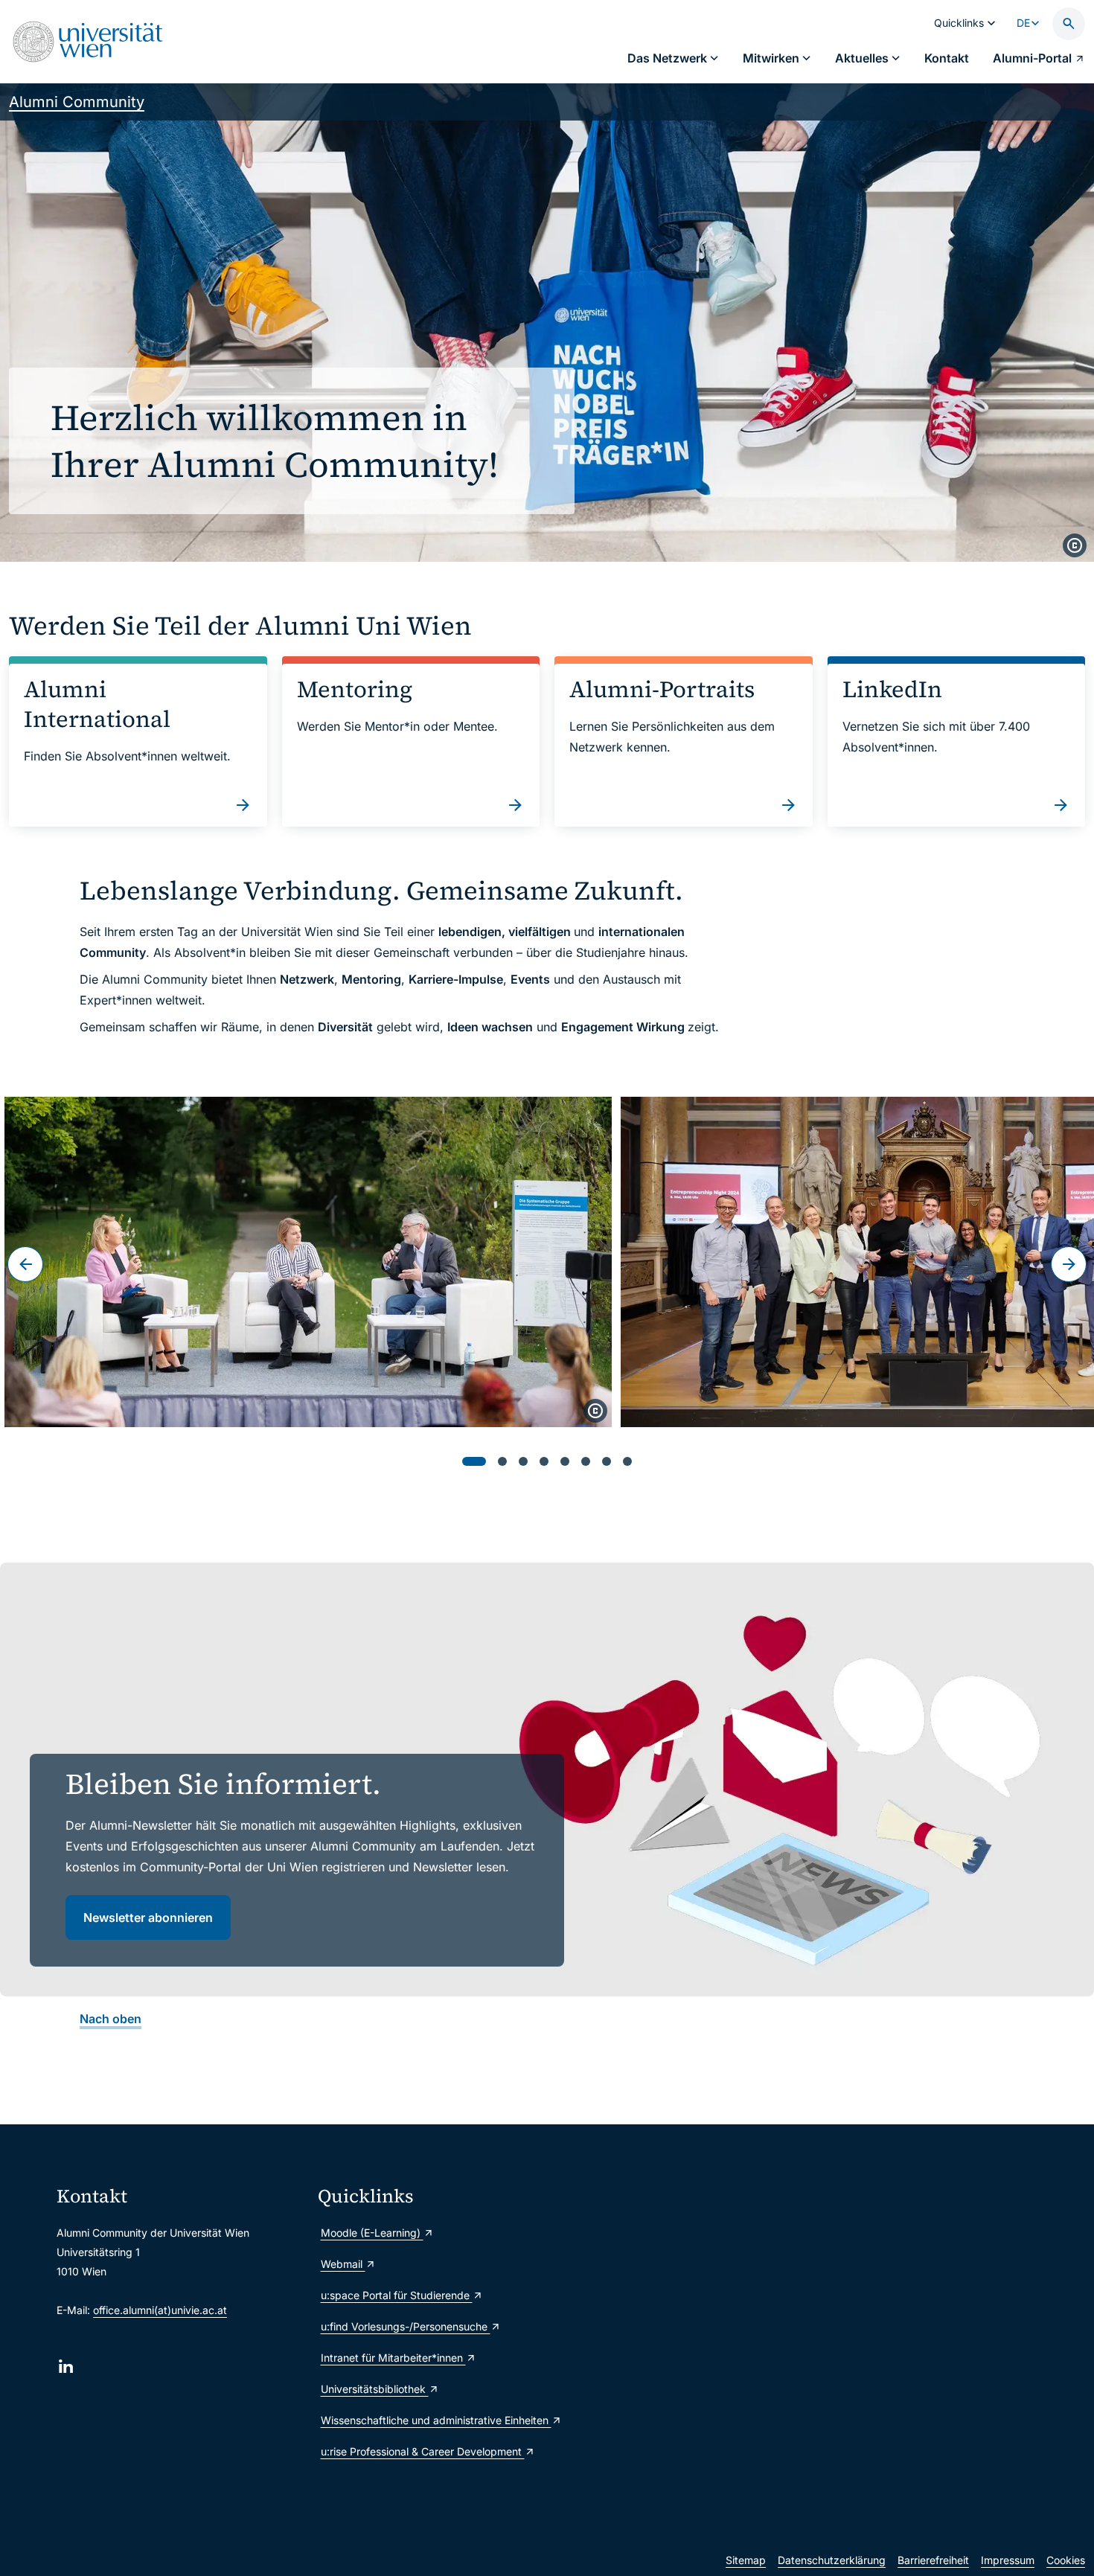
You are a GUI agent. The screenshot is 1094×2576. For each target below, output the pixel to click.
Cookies (1066, 2560)
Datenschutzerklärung (832, 2560)
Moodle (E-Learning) (372, 2233)
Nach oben (111, 2019)
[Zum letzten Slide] (25, 1264)
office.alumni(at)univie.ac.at (160, 2310)
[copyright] (1075, 545)
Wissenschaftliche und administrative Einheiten (436, 2420)
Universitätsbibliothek (375, 2389)
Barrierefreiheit (933, 2560)
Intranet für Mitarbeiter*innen (393, 2358)
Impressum (1008, 2560)
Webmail (343, 2264)
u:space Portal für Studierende (397, 2295)
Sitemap (746, 2560)
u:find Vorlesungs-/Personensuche (406, 2326)
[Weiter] (1069, 1264)
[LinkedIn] (66, 2367)
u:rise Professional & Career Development (423, 2451)
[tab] (474, 1461)
